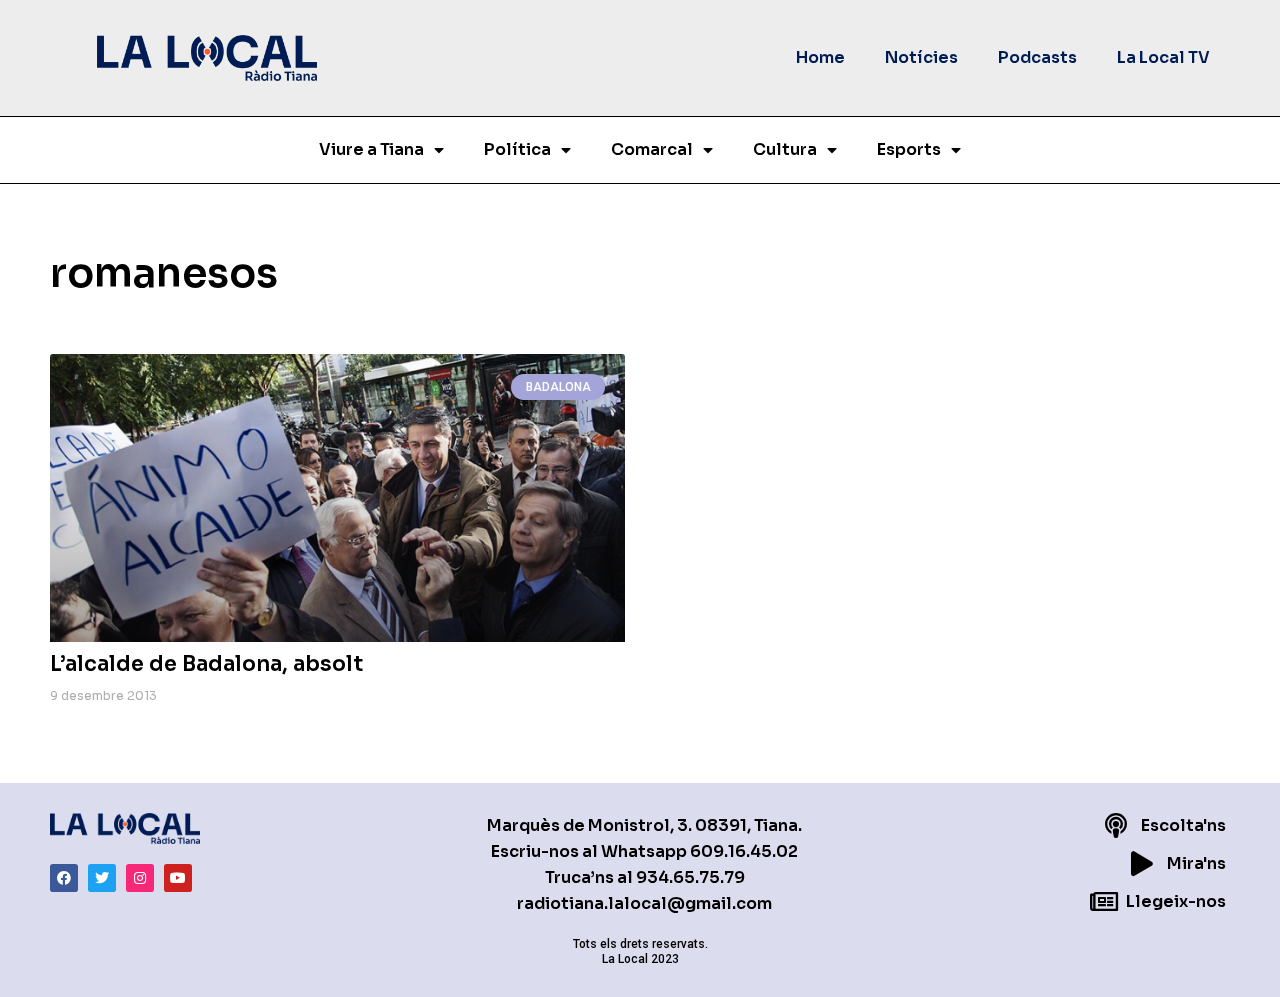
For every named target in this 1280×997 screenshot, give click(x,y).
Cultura (785, 149)
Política (517, 149)
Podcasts (1037, 57)
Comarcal (652, 149)
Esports (909, 149)
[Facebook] (64, 878)
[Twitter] (102, 878)
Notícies (921, 57)
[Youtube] (178, 878)
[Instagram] (140, 878)
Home (820, 57)
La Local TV (1163, 57)
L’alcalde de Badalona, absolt (206, 664)
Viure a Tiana (371, 149)
